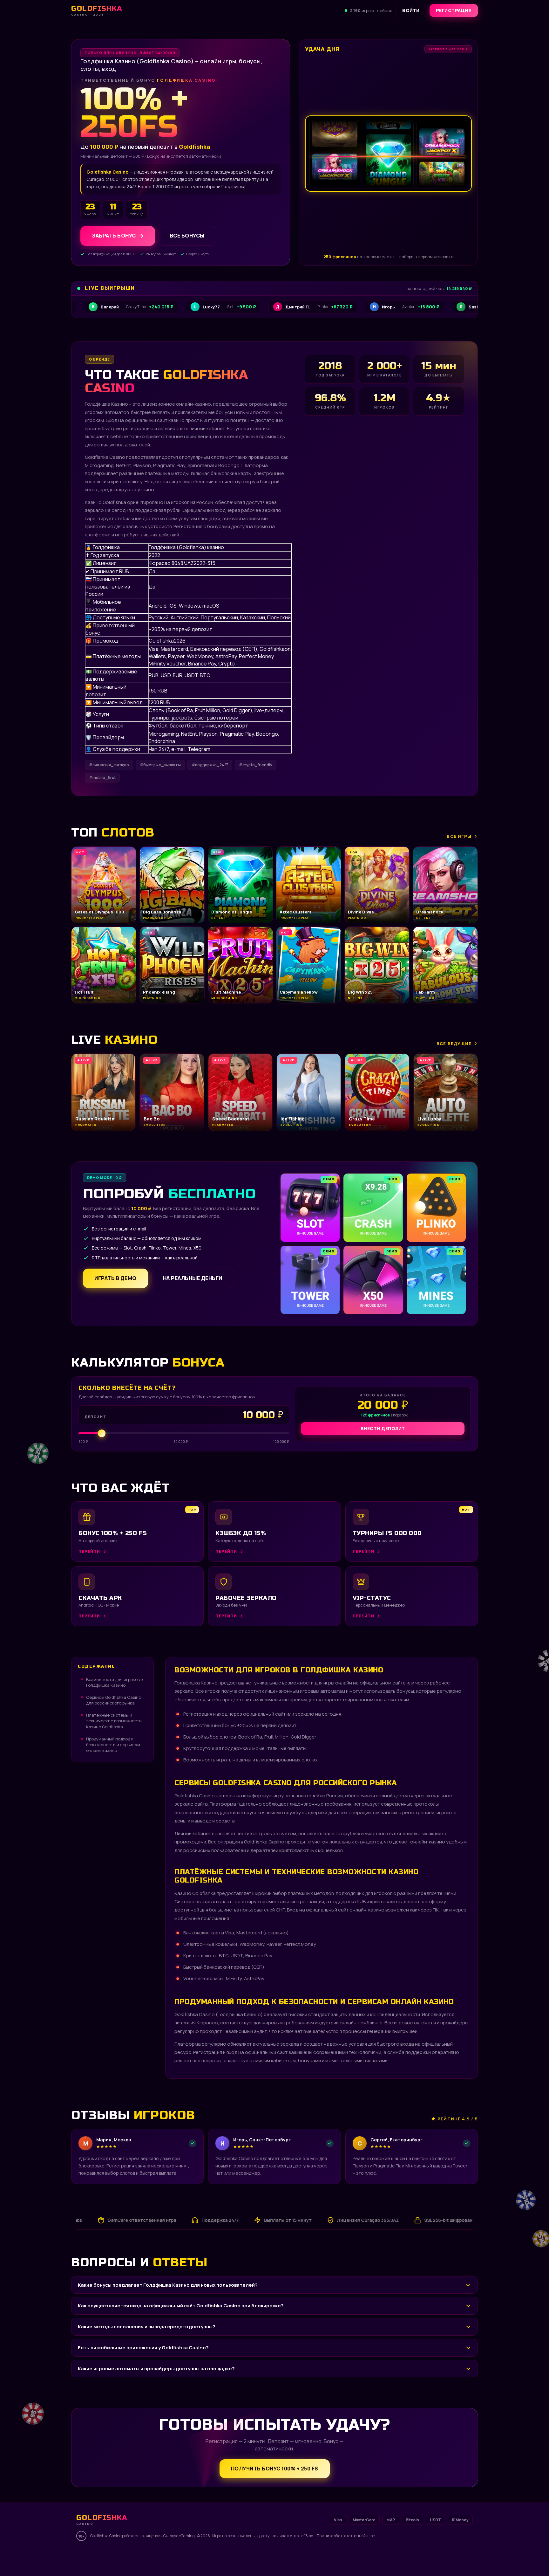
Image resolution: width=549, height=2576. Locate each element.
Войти (411, 10)
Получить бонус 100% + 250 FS (275, 2469)
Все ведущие (454, 1043)
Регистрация (454, 10)
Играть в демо (115, 1278)
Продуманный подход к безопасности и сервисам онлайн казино (113, 1745)
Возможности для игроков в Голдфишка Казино (115, 1682)
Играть (99, 2556)
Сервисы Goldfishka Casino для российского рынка (114, 1700)
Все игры (459, 836)
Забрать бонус (114, 236)
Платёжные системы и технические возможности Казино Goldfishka (114, 1721)
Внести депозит (383, 1428)
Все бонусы (187, 236)
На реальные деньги (193, 1278)
